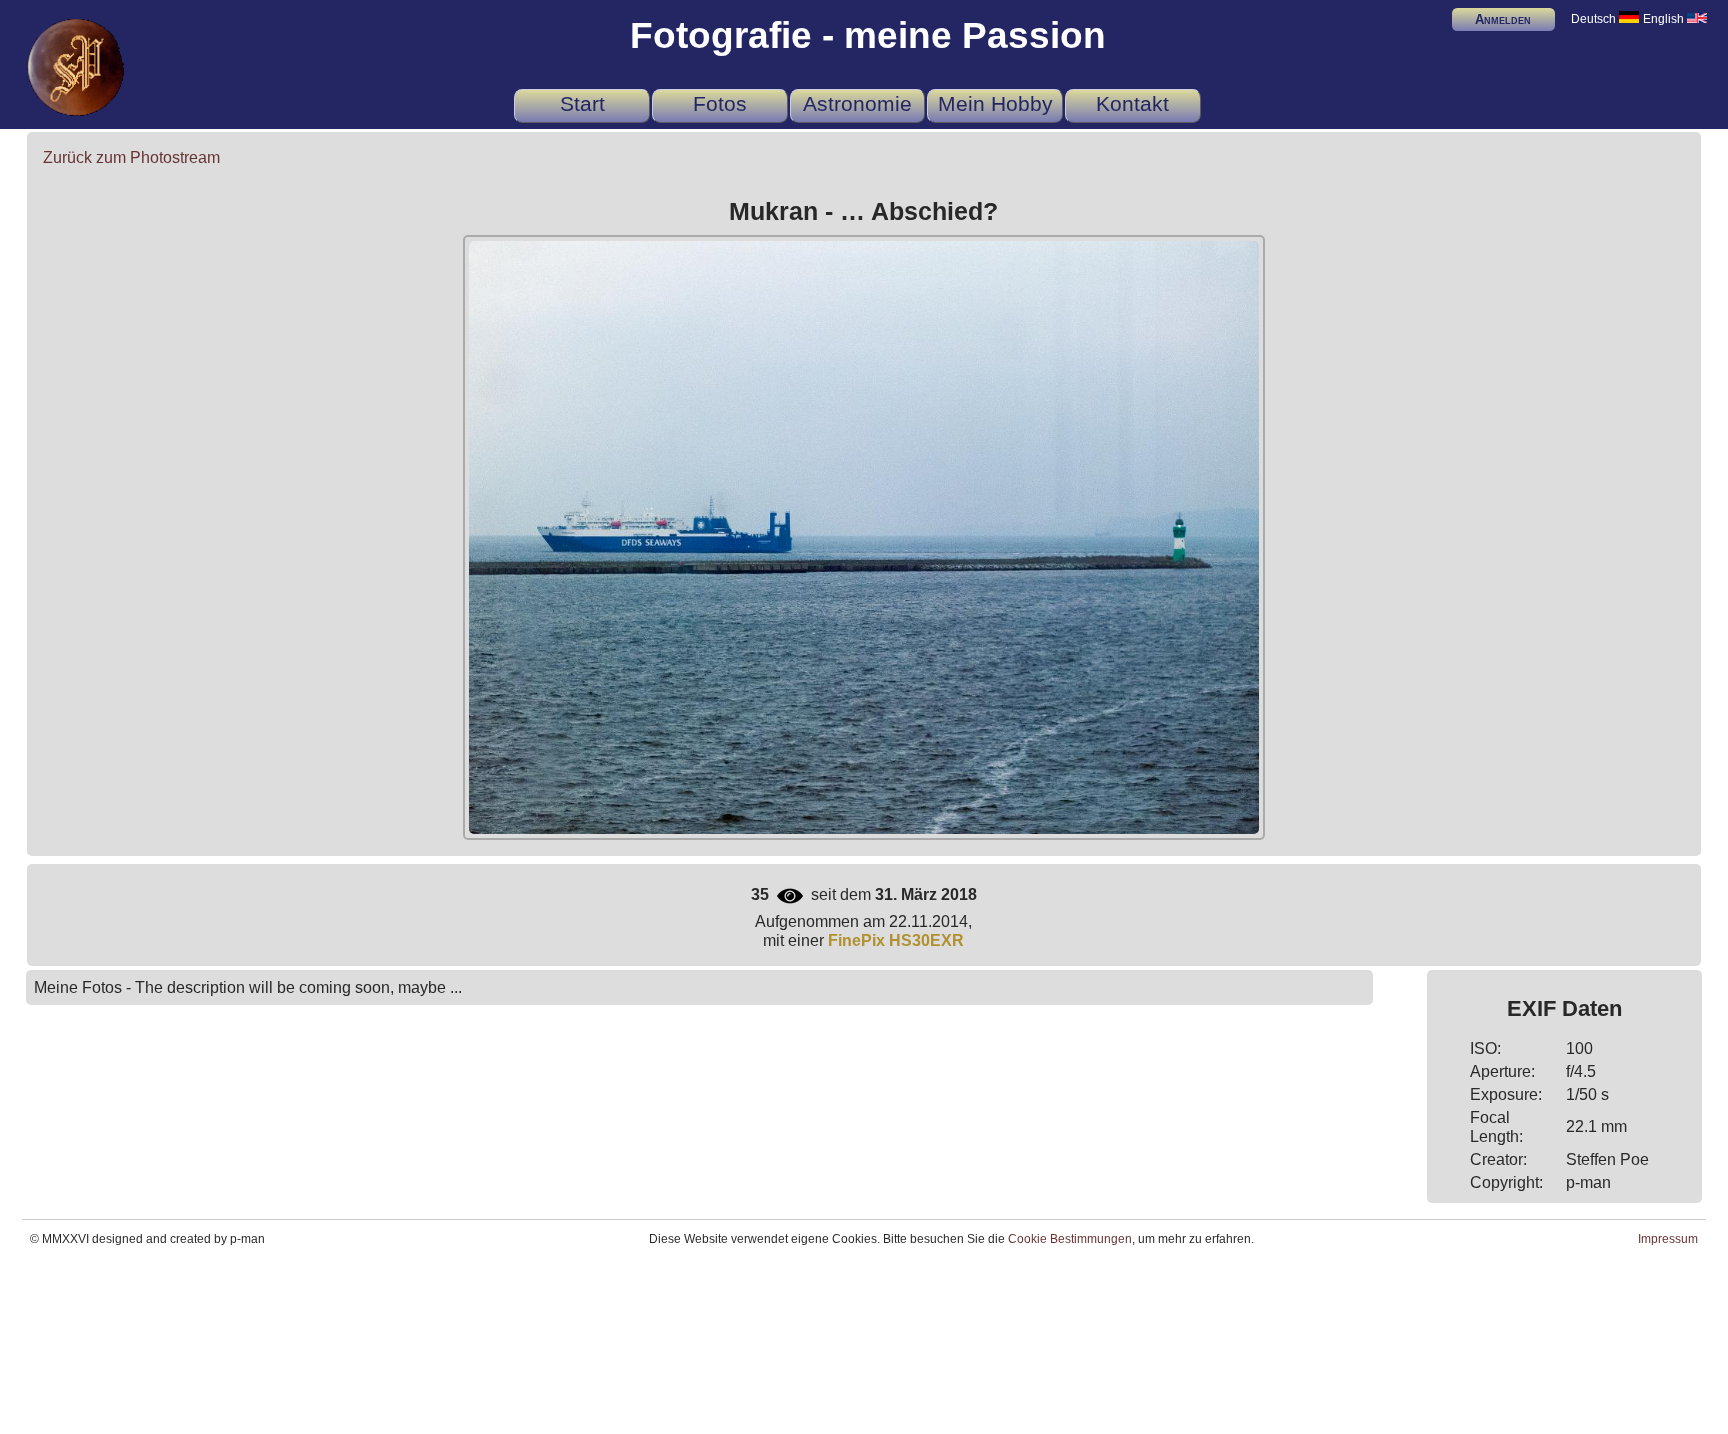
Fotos (720, 103)
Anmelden (1503, 19)
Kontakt (1132, 103)
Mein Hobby (995, 103)
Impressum (1668, 1239)
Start (582, 103)
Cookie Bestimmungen (1070, 1239)
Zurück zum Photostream (131, 157)
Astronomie (857, 103)
